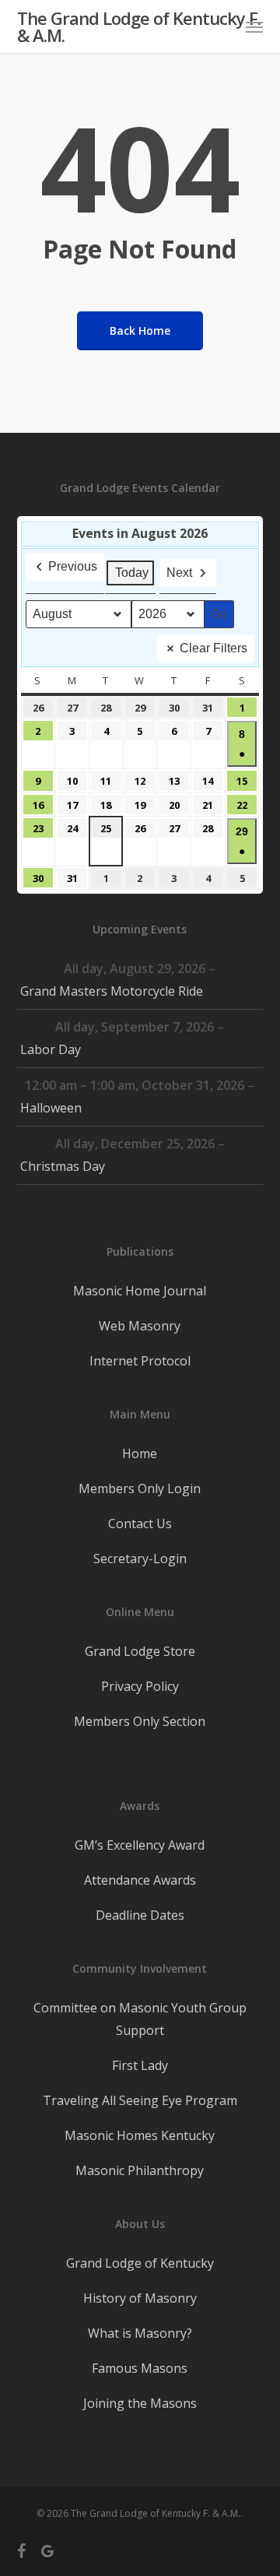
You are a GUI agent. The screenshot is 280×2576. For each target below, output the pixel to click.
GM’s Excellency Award (140, 1845)
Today (132, 573)
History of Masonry (140, 2298)
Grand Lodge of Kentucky (140, 2263)
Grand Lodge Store (140, 1651)
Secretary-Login (140, 1559)
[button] (254, 26)
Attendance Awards (140, 1880)
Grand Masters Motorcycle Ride (112, 991)
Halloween (51, 1108)
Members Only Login (140, 1488)
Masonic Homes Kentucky (140, 2135)
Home (140, 1453)
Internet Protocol (140, 1361)
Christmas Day (63, 1166)
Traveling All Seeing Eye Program (140, 2100)
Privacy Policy (140, 1686)
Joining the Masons (140, 2403)
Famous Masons (140, 2368)
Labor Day (51, 1049)
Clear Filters (213, 648)
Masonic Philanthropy (140, 2170)
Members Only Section (140, 1721)
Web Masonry (140, 1326)
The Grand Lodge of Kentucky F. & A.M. (139, 26)
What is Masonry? (140, 2333)
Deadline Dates (140, 1915)
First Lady (140, 2065)
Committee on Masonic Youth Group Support (140, 2019)
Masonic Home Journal (140, 1291)
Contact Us (140, 1523)
